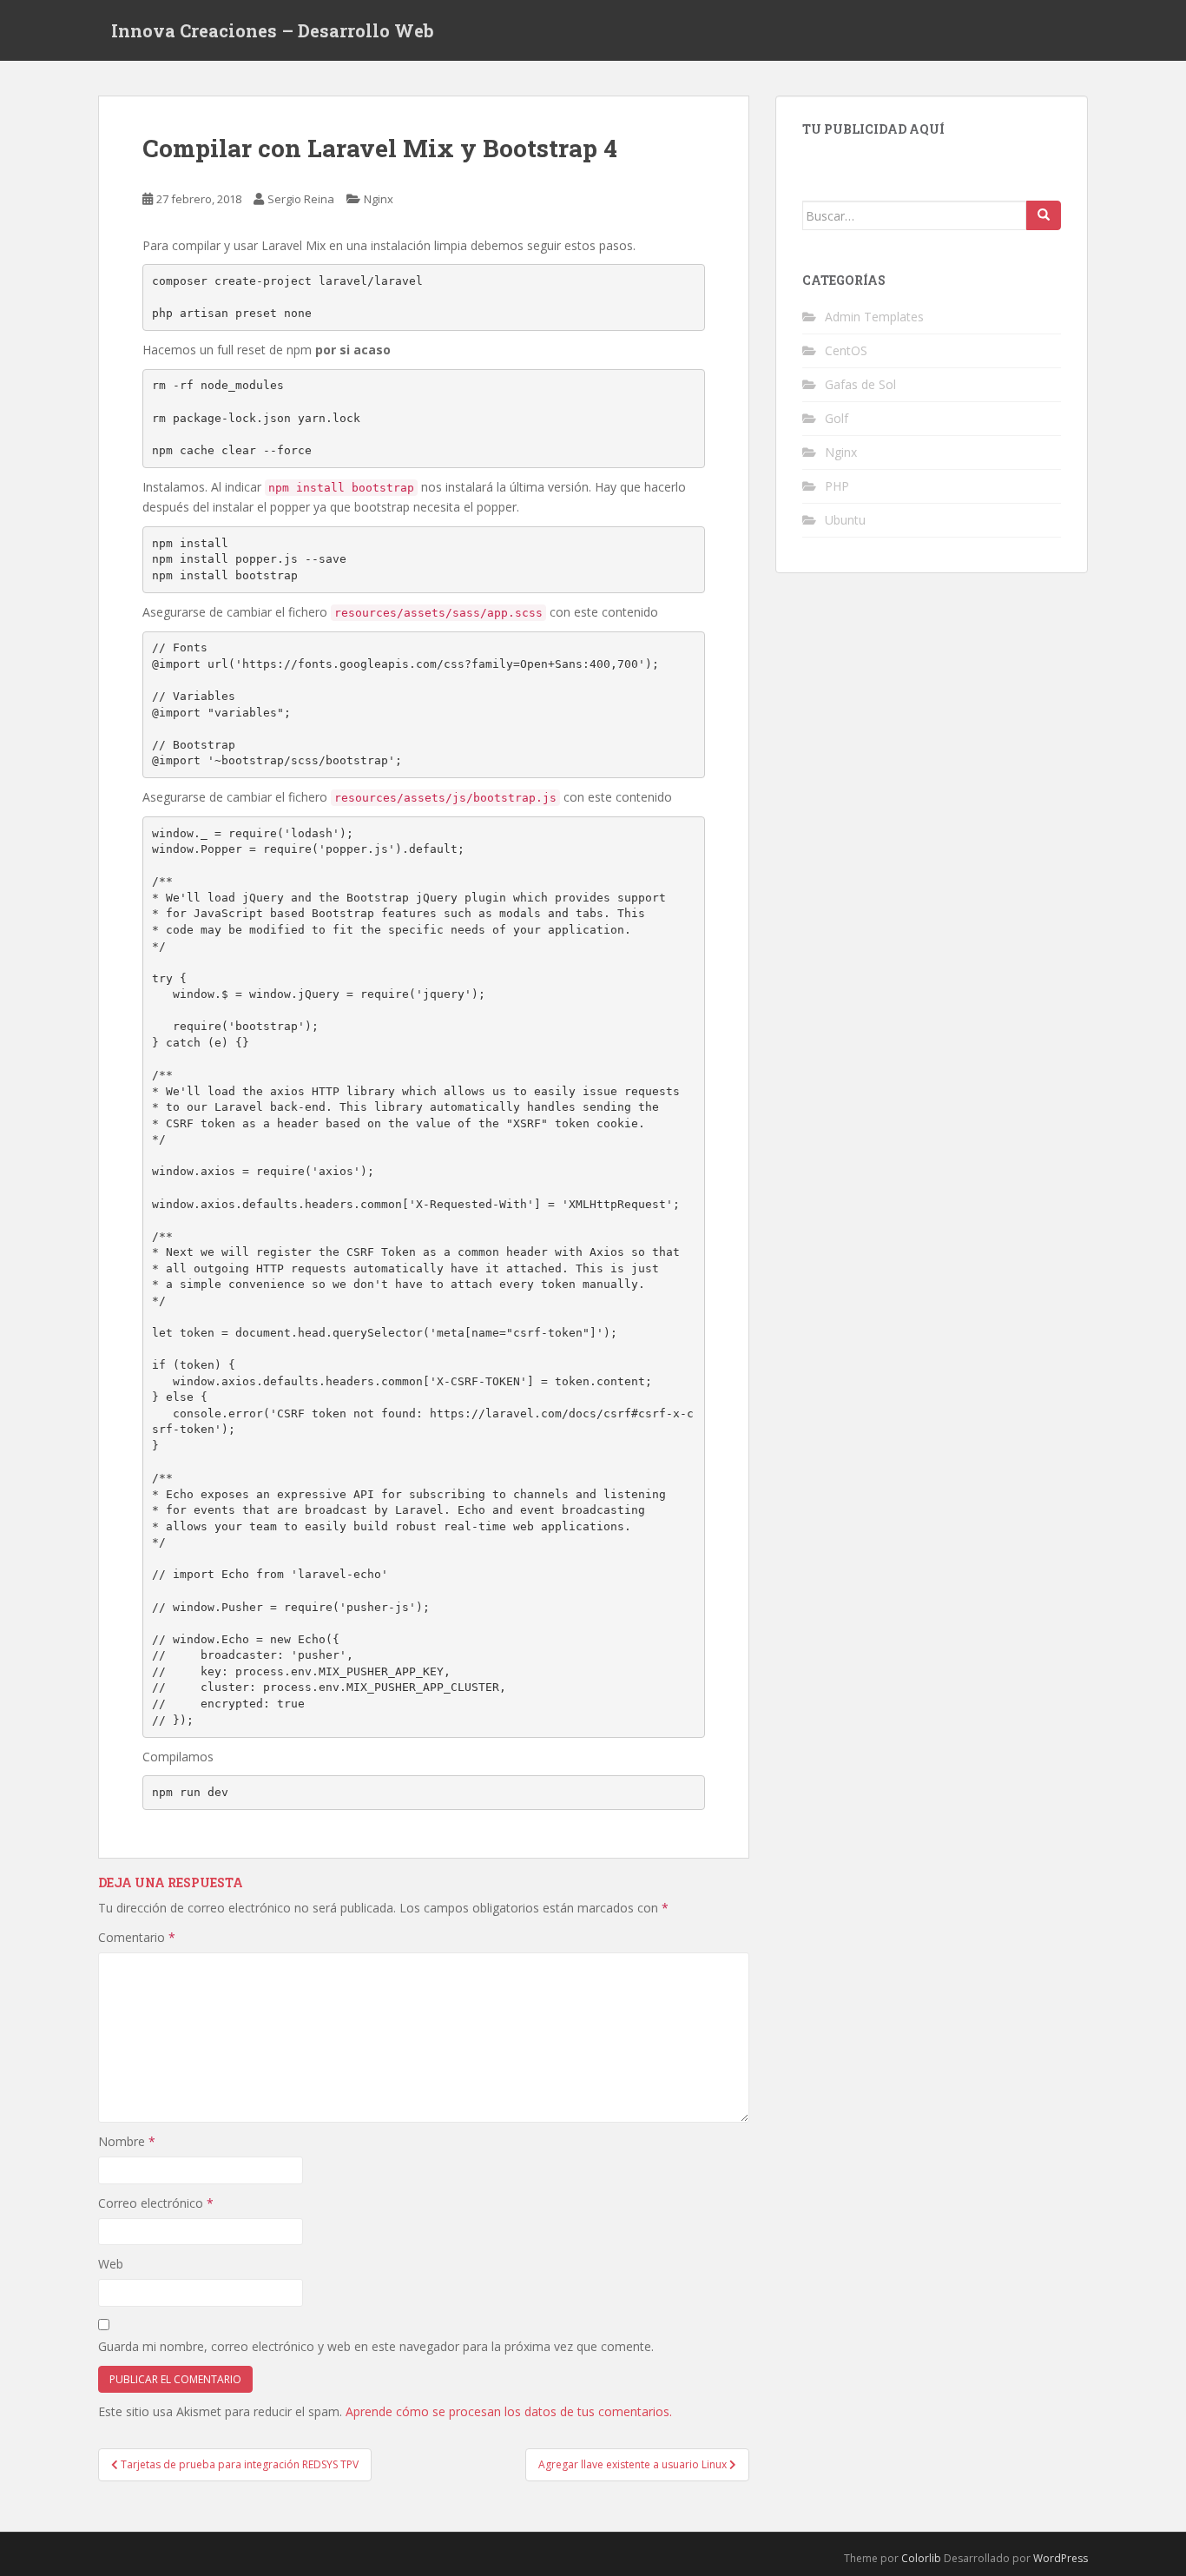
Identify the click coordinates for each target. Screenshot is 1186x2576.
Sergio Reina (301, 199)
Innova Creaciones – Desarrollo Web (273, 30)
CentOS (846, 350)
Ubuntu (845, 520)
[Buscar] (1044, 215)
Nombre (127, 2141)
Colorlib (921, 2558)
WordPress (1061, 2558)
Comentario (137, 1937)
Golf (837, 418)
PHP (837, 486)
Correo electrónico (156, 2203)
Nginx (379, 199)
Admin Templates (874, 317)
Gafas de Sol (860, 384)
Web (111, 2264)
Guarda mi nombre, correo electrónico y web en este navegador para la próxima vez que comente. (376, 2346)
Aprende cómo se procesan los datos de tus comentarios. (509, 2411)
